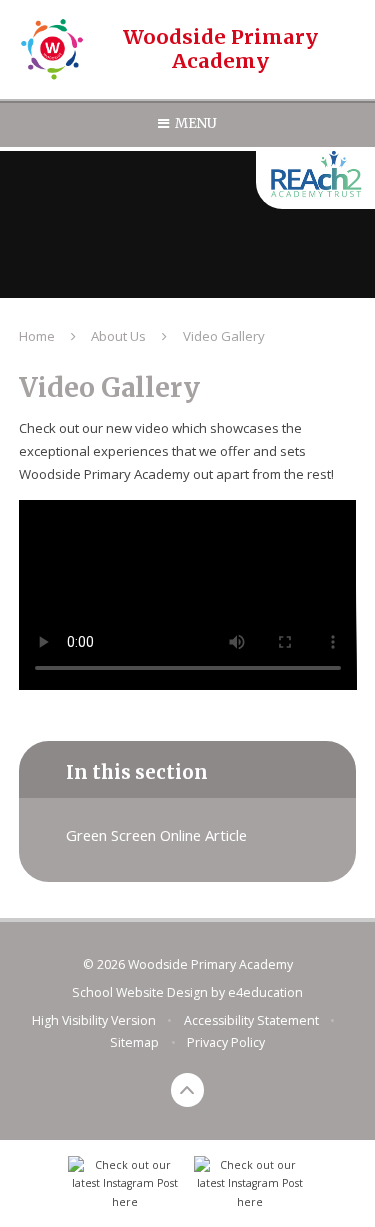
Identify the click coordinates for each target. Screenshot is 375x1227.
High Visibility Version (94, 1020)
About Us (118, 336)
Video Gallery (224, 336)
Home (37, 336)
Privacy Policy (226, 1042)
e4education (265, 992)
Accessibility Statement (251, 1020)
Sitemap (134, 1042)
